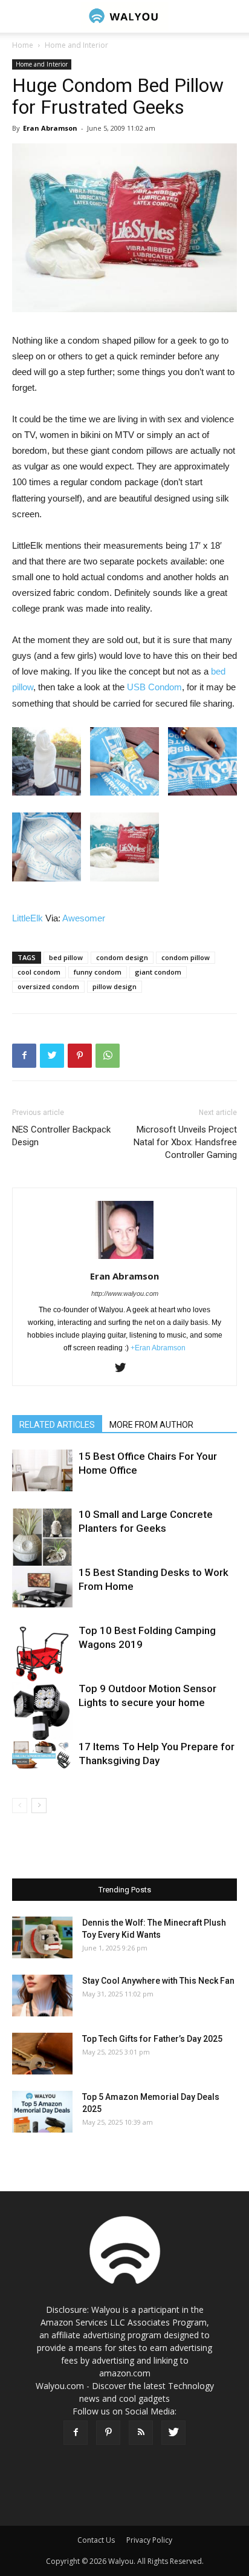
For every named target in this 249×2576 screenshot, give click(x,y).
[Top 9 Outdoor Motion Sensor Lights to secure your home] (42, 1712)
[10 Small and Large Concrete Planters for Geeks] (42, 1538)
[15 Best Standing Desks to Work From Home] (42, 1587)
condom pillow (186, 957)
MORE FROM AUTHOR (151, 1425)
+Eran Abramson (158, 1348)
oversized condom (48, 986)
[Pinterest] (108, 2433)
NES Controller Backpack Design (61, 1136)
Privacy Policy (149, 2540)
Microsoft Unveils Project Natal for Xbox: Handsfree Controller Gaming (185, 1142)
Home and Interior (76, 45)
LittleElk (27, 918)
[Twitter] (125, 1368)
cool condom (39, 972)
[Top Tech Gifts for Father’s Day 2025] (42, 2054)
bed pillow (66, 957)
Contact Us (96, 2540)
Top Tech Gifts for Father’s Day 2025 (152, 2039)
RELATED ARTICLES (57, 1425)
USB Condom (154, 687)
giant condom (158, 972)
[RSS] (141, 2433)
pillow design (115, 986)
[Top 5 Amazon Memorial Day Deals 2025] (42, 2112)
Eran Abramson (50, 128)
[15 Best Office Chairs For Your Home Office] (42, 1470)
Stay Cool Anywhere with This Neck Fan (158, 1981)
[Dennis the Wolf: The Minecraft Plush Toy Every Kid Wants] (42, 1937)
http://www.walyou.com (125, 1293)
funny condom (98, 972)
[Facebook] (76, 2433)
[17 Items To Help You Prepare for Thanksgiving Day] (42, 1754)
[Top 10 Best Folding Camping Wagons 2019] (42, 1654)
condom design (122, 957)
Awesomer (84, 918)
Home (23, 45)
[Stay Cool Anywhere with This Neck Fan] (42, 1996)
